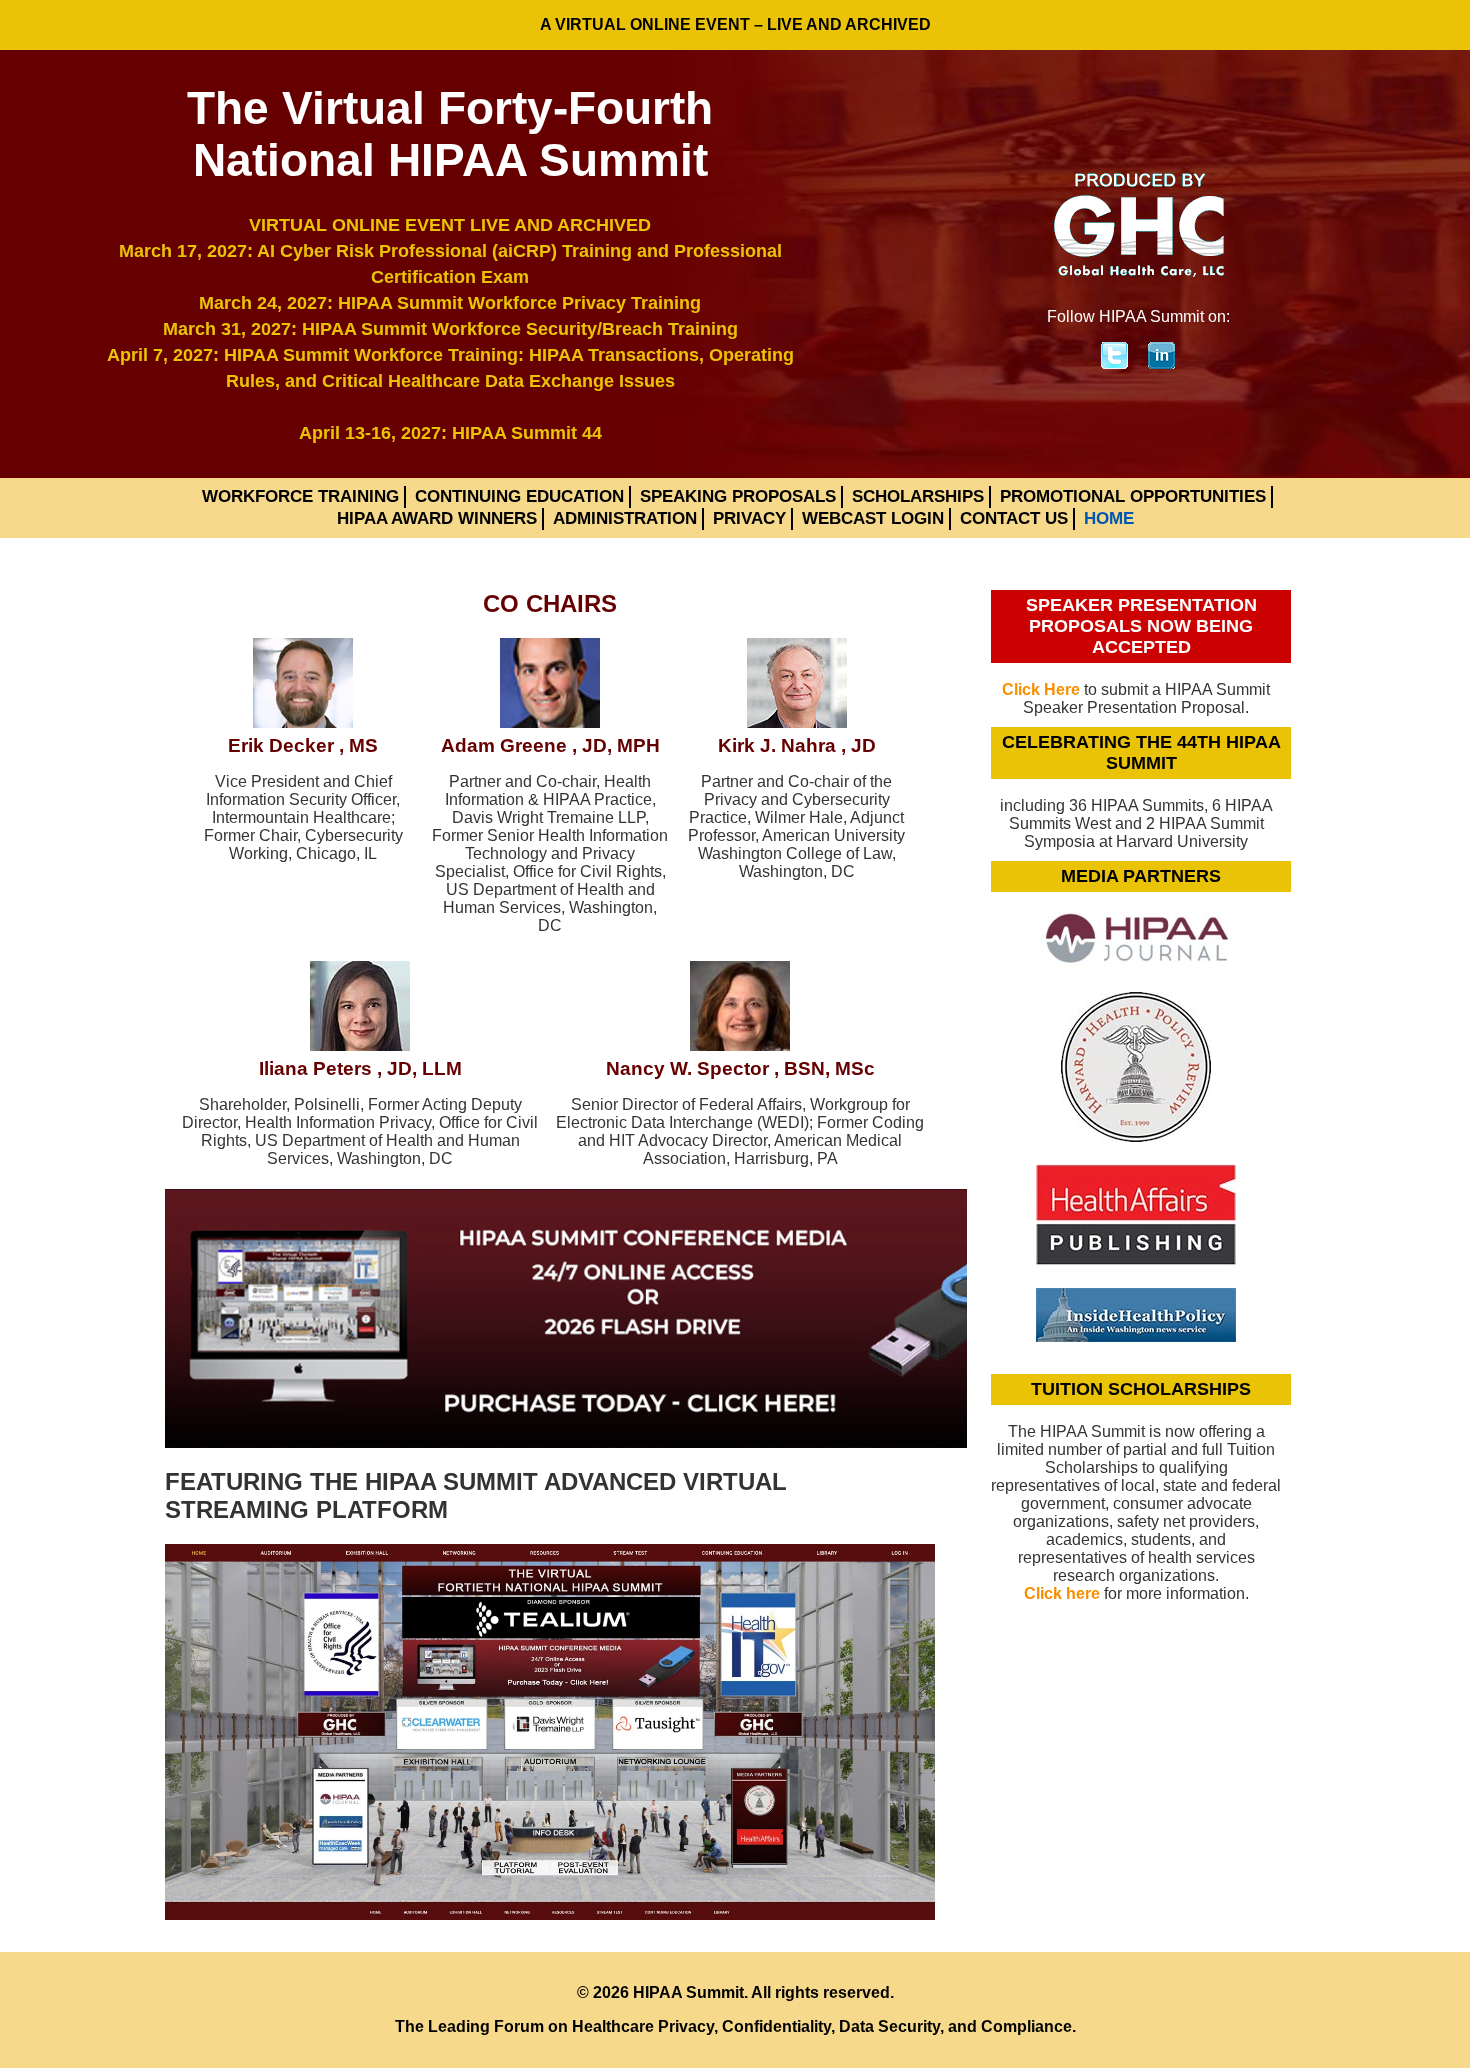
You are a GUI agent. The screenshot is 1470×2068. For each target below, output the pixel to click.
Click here (1062, 1593)
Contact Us (1014, 518)
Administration (625, 518)
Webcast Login (873, 518)
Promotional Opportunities (1133, 496)
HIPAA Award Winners (437, 518)
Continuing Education (519, 496)
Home (1109, 518)
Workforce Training (300, 496)
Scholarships (918, 496)
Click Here (1041, 689)
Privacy (749, 518)
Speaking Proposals (738, 496)
